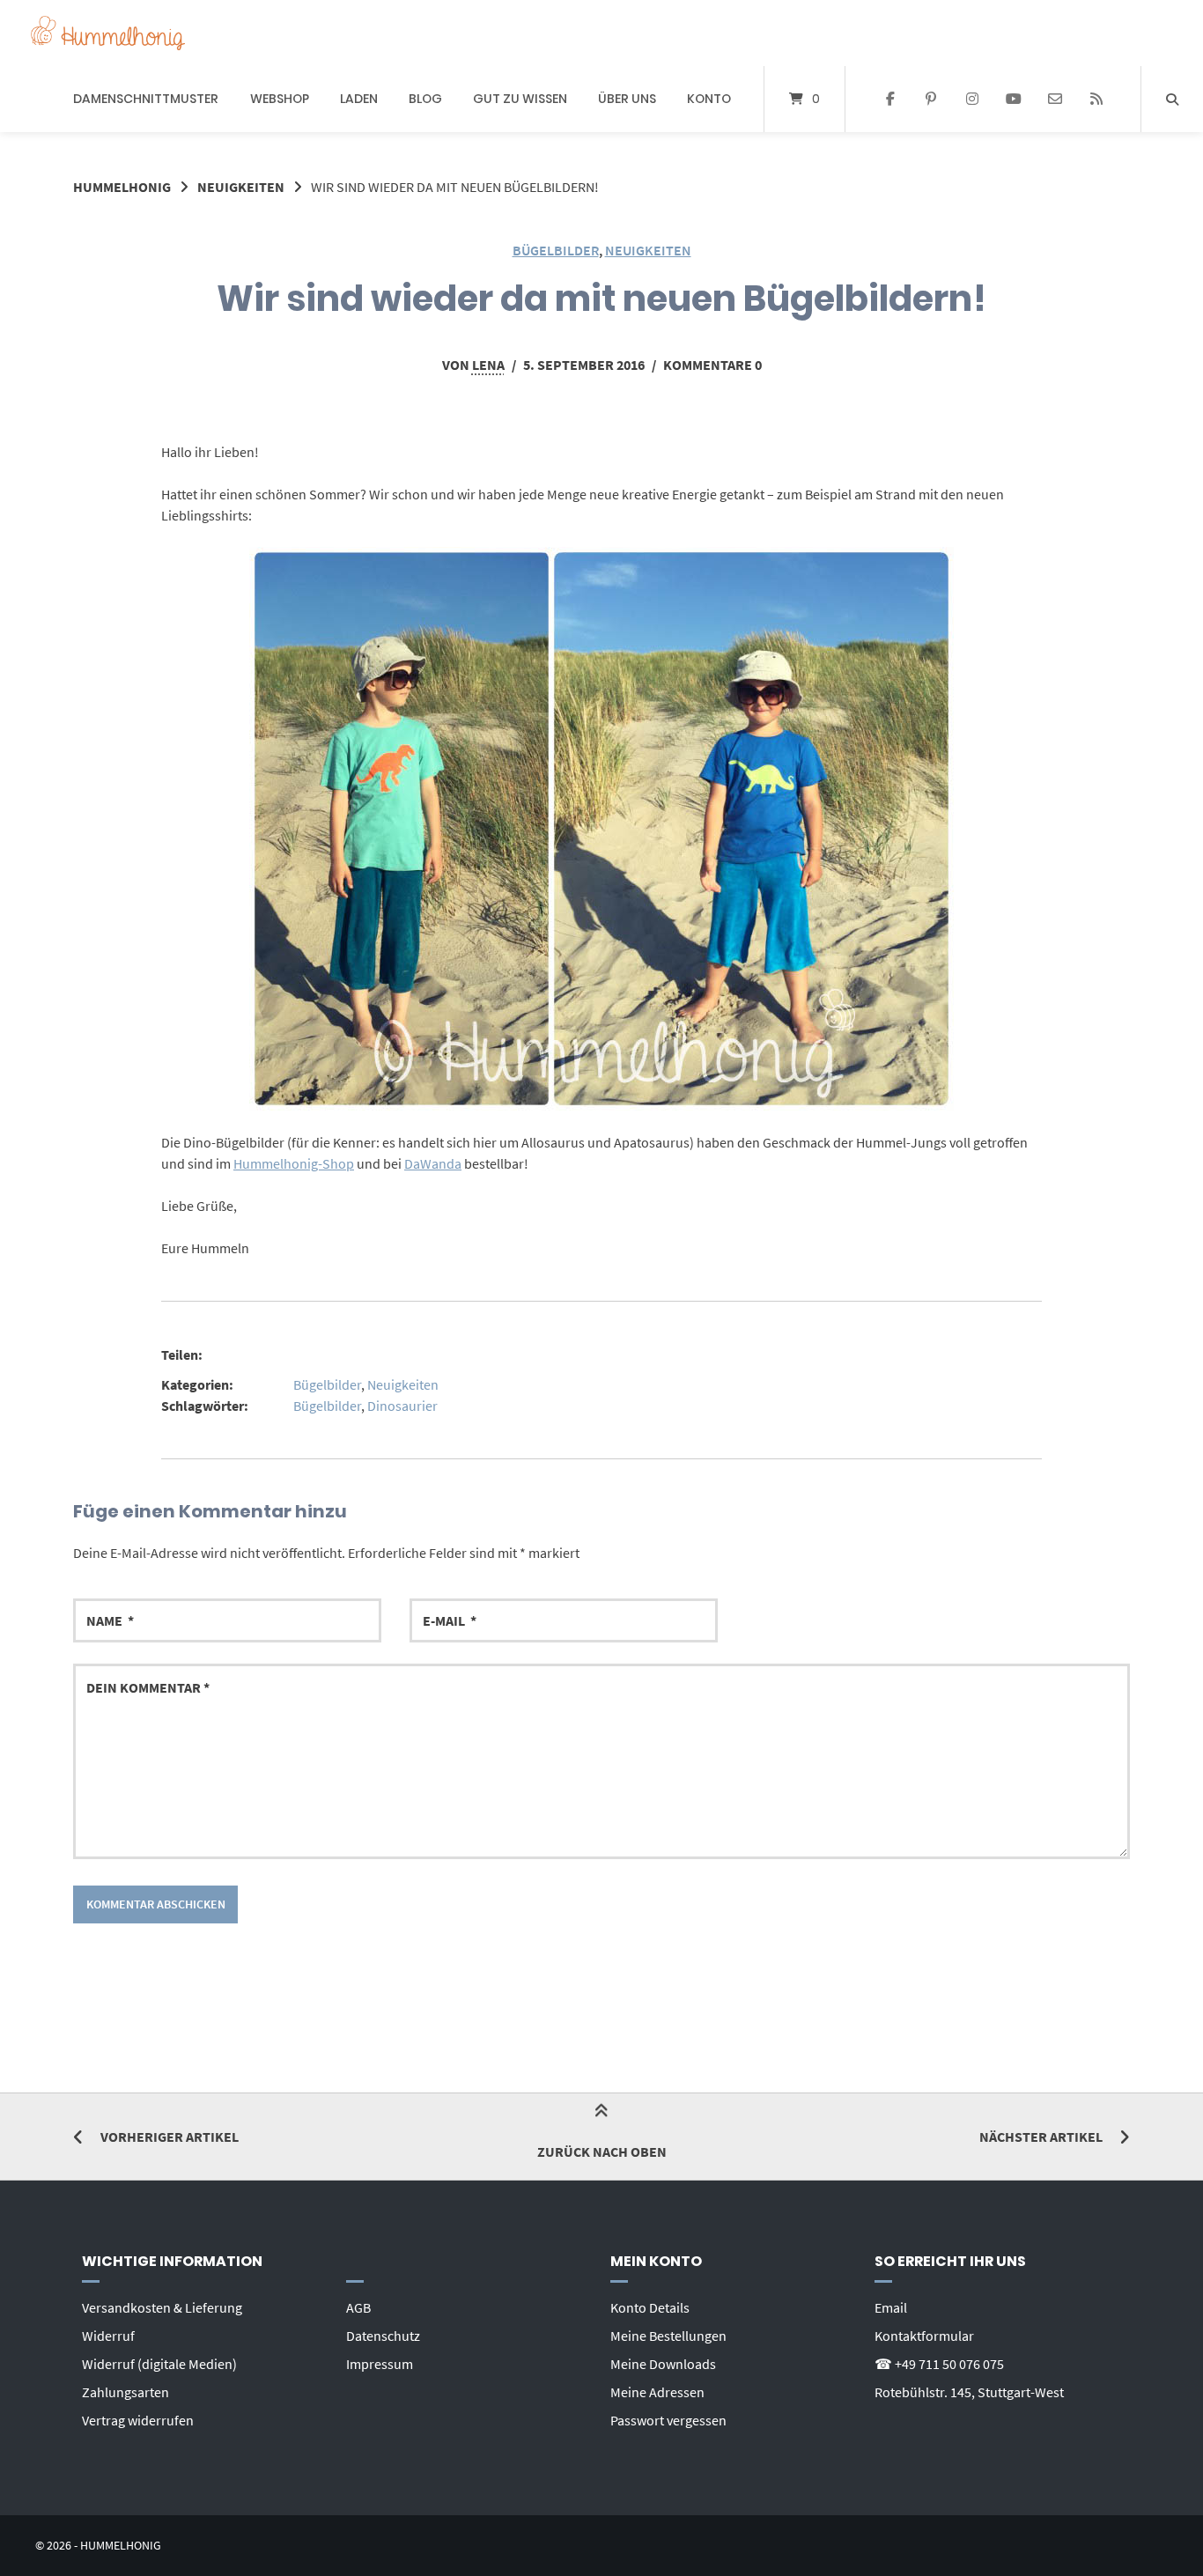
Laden (359, 99)
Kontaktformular (924, 2336)
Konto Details (650, 2307)
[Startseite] (108, 33)
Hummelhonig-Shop (294, 1163)
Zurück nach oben (602, 2152)
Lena (488, 365)
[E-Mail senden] (1055, 100)
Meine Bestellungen (668, 2336)
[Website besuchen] (1096, 100)
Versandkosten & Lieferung (162, 2307)
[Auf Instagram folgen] (973, 100)
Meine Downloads (663, 2364)
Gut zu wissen (520, 99)
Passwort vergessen (668, 2420)
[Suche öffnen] (1172, 99)
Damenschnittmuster (146, 99)
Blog (425, 99)
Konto (709, 99)
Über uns (627, 99)
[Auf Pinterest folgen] (931, 100)
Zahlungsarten (125, 2392)
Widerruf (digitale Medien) (159, 2364)
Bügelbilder (556, 250)
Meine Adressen (657, 2392)
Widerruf (108, 2336)
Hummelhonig (122, 187)
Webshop (280, 99)
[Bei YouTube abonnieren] (1014, 100)
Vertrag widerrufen (138, 2420)
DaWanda (433, 1163)
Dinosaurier (402, 1406)
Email (891, 2307)
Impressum (380, 2364)
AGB (358, 2307)
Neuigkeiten (241, 187)
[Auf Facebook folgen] (890, 100)
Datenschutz (383, 2336)
